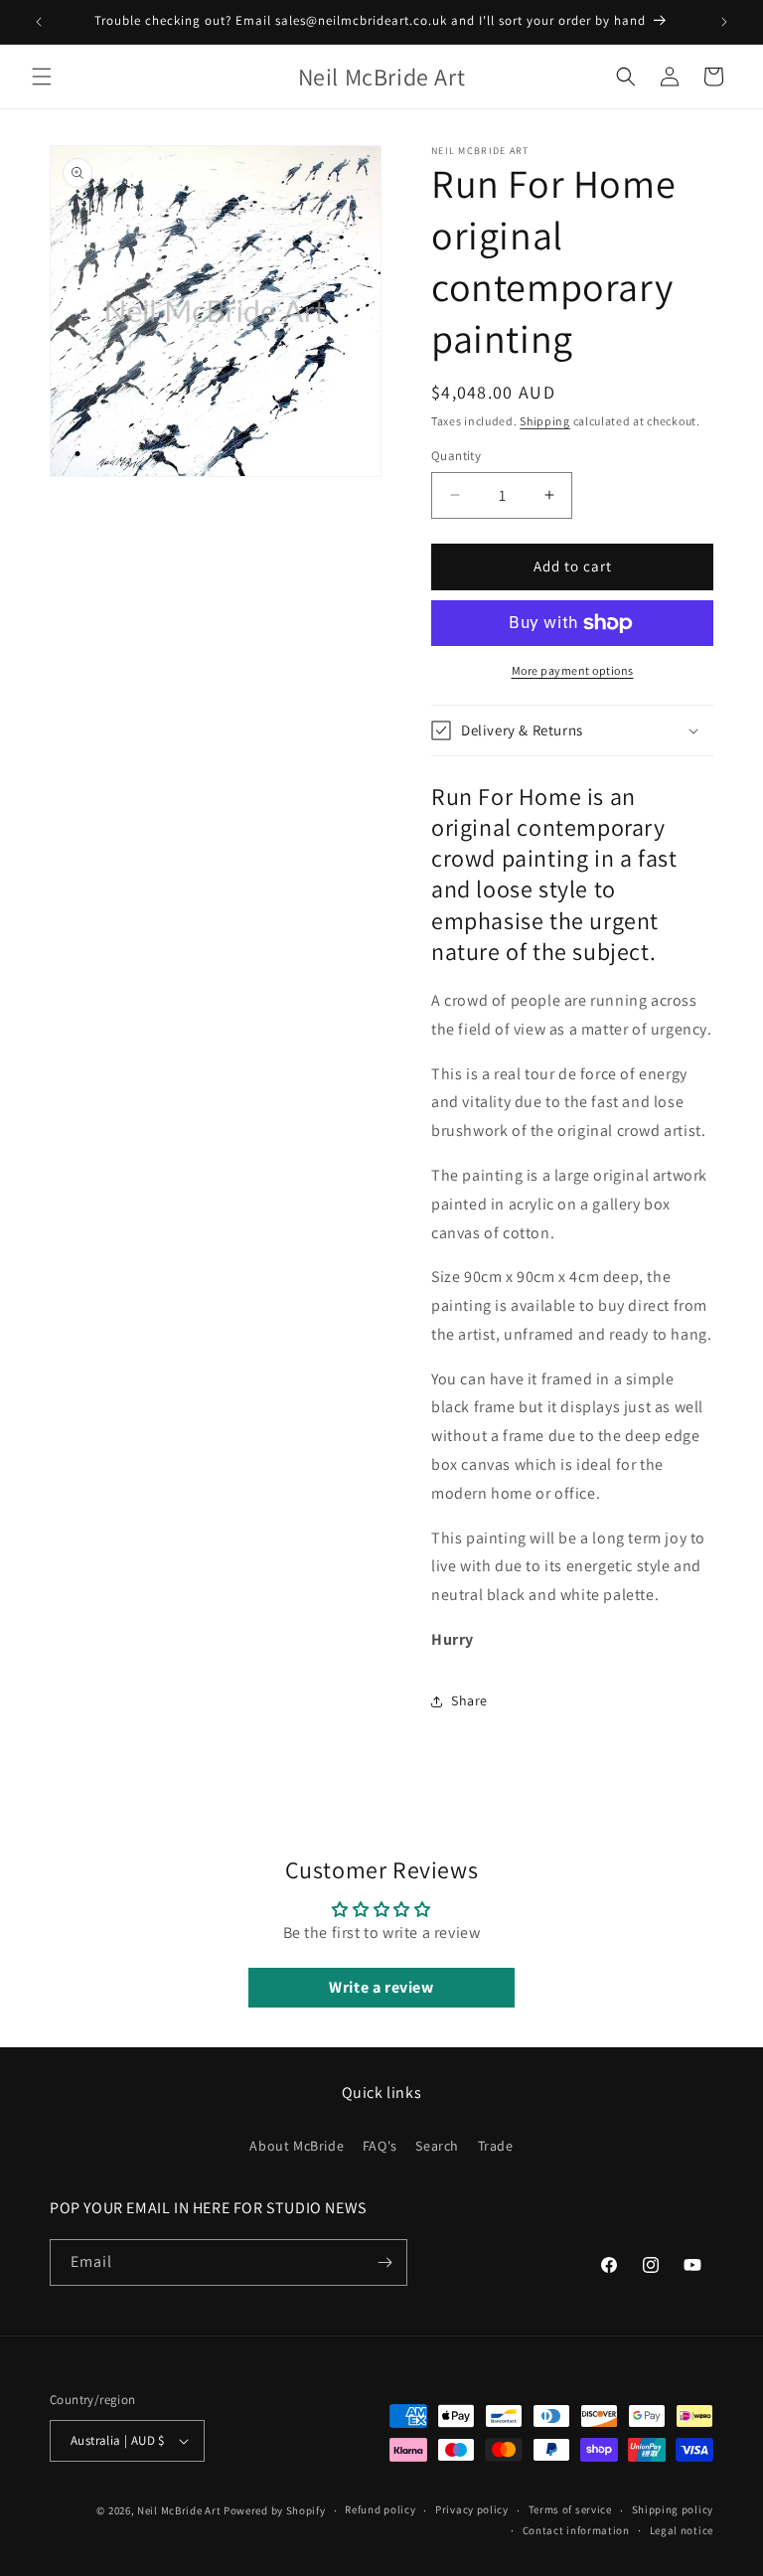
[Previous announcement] (39, 22)
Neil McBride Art (179, 2510)
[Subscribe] (384, 2262)
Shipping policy (673, 2509)
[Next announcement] (724, 22)
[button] (42, 77)
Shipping (545, 421)
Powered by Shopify (275, 2510)
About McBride (297, 2146)
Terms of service (570, 2509)
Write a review (381, 1987)
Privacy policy (472, 2509)
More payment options (573, 670)
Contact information (576, 2530)
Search (437, 2146)
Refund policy (380, 2509)
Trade (496, 2146)
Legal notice (682, 2530)
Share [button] (469, 1700)
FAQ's (380, 2146)
